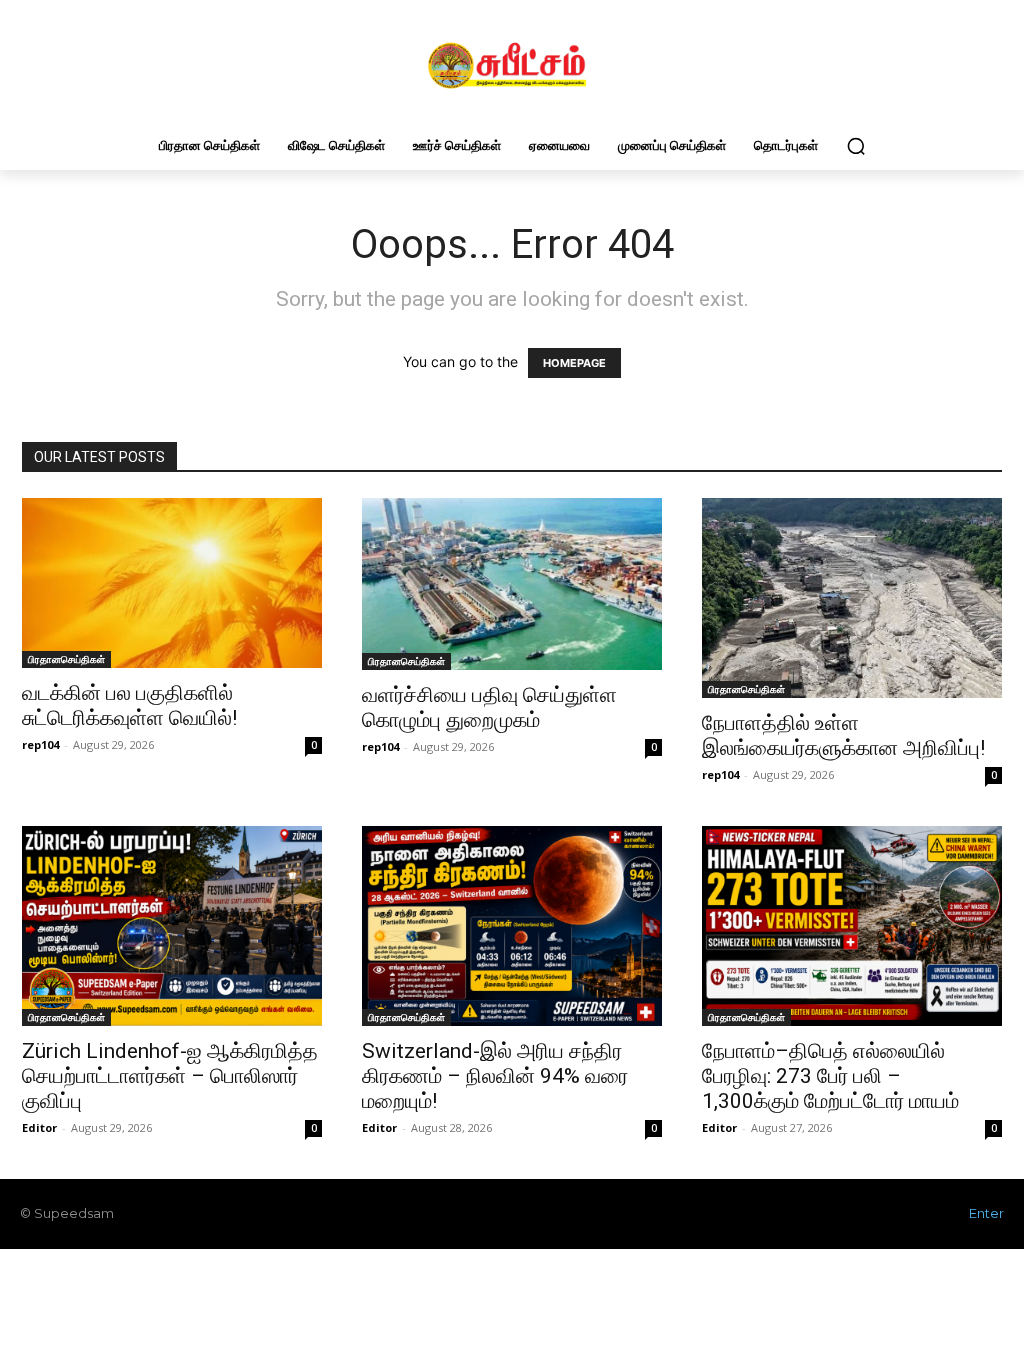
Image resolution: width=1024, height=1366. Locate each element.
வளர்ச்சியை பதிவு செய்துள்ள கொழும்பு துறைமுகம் (489, 707)
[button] (856, 146)
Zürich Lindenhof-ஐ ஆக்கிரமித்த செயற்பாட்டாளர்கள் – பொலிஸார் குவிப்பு (170, 1076)
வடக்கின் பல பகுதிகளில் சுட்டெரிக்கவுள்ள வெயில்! (129, 705)
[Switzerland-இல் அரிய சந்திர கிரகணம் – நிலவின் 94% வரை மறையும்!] (512, 926)
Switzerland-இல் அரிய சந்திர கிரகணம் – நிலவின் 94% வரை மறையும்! (495, 1076)
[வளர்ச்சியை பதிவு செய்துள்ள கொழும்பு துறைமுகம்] (512, 584)
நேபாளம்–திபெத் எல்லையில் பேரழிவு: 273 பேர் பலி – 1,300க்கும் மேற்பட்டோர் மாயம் (830, 1076)
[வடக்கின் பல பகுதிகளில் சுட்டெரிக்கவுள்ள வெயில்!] (172, 583)
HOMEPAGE (574, 363)
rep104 (40, 744)
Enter (986, 1213)
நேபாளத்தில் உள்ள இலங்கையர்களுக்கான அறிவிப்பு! (843, 735)
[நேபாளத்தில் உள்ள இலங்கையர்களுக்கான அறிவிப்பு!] (852, 598)
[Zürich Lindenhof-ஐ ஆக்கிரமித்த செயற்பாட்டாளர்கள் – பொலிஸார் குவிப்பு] (172, 926)
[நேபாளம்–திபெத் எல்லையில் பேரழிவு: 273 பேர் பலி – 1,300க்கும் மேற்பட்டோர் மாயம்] (852, 926)
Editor (39, 1127)
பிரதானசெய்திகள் (66, 659)
